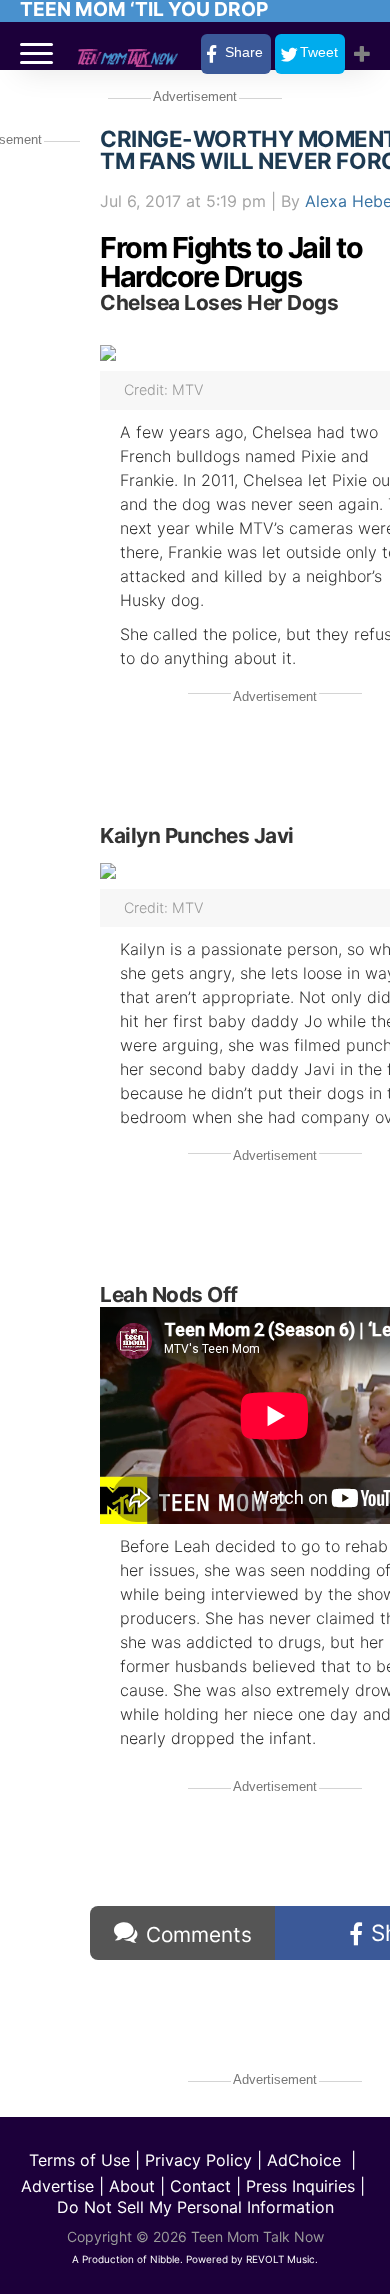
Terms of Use (79, 2160)
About (132, 2186)
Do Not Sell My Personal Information (195, 2207)
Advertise (57, 2186)
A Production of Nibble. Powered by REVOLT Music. (195, 2259)
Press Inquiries (300, 2186)
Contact (200, 2186)
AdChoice (304, 2160)
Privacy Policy (198, 2160)
